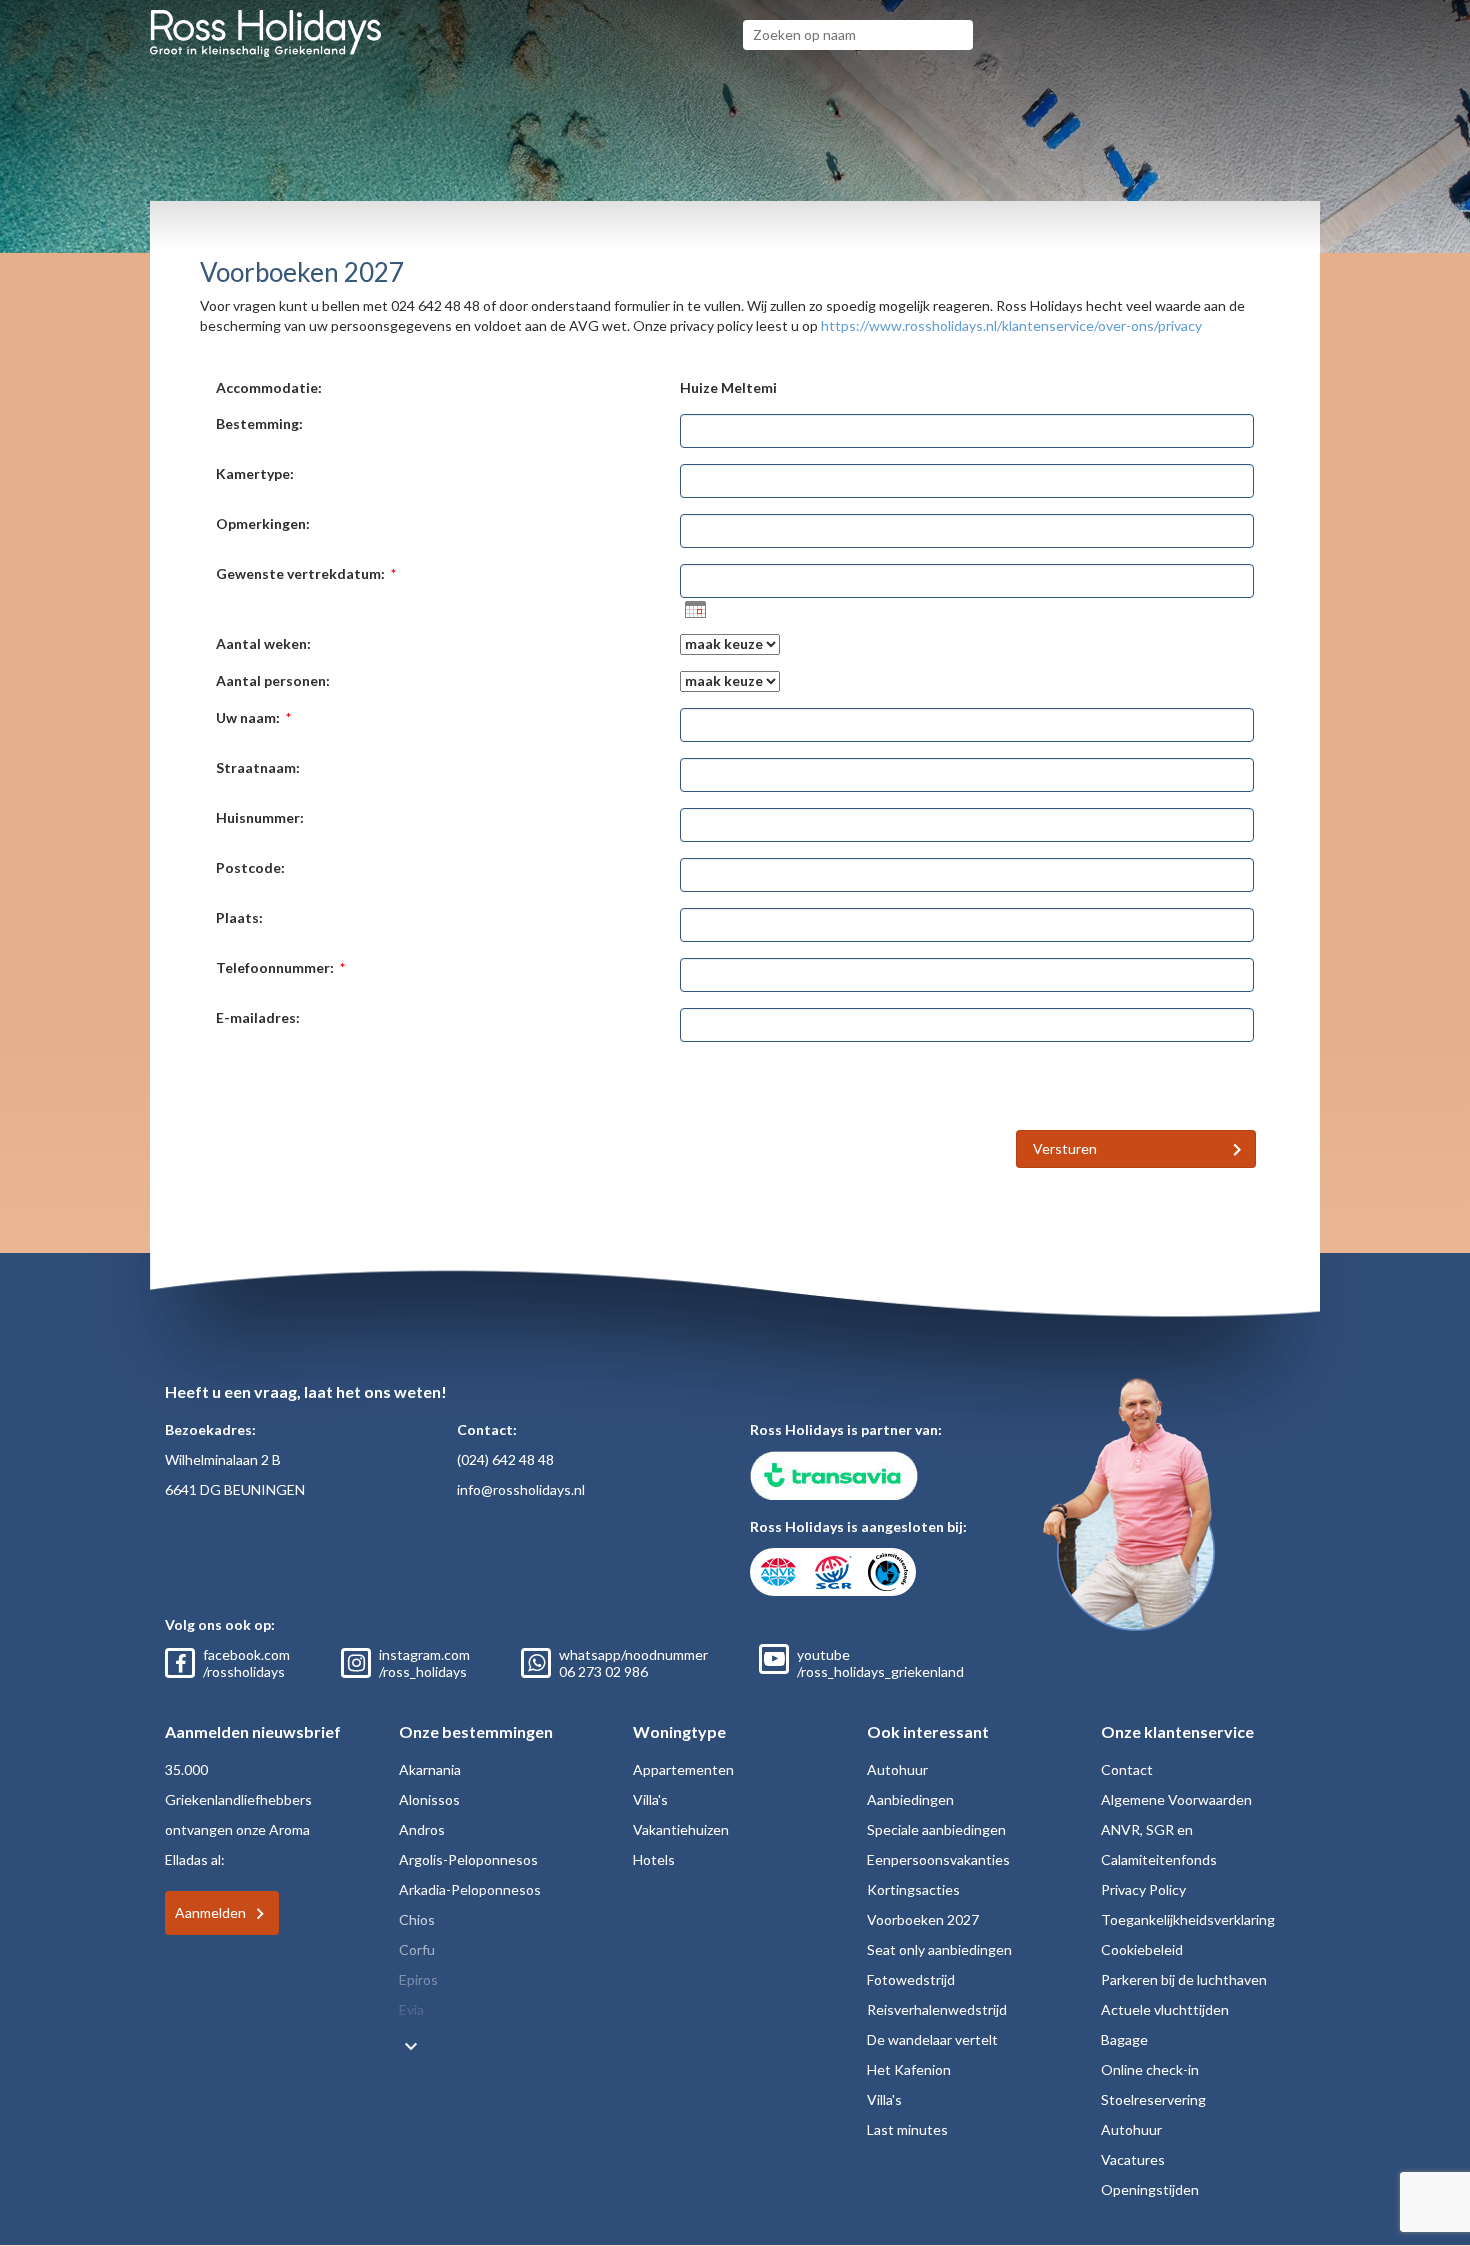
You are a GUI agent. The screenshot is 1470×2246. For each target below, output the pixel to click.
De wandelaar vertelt (932, 2039)
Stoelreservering (1153, 2099)
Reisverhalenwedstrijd (937, 2009)
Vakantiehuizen (681, 1829)
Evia (411, 2009)
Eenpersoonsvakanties (938, 1859)
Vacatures (1133, 2159)
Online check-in (1150, 2069)
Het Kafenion (909, 2069)
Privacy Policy (1143, 1889)
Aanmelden (210, 1912)
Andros (422, 1829)
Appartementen (683, 1769)
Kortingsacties (913, 1889)
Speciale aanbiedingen (936, 1829)
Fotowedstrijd (911, 1979)
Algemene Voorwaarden (1176, 1799)
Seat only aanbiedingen (939, 1949)
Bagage (1124, 2039)
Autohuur (897, 1769)
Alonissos (429, 1799)
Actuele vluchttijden (1165, 2009)
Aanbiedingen (910, 1799)
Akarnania (430, 1769)
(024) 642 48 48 (505, 1459)
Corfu (417, 1949)
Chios (417, 1919)
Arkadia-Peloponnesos (470, 1889)
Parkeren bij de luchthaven (1184, 1979)
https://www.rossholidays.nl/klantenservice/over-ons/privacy (1011, 325)
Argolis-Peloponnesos (468, 1859)
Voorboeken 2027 (923, 1919)
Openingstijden (1150, 2189)
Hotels (654, 1859)
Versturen (1065, 1148)
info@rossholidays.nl (521, 1489)
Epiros (418, 1979)
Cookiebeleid (1142, 1949)
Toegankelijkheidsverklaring (1188, 1919)
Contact (1127, 1769)
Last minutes (907, 2129)
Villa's (650, 1799)
